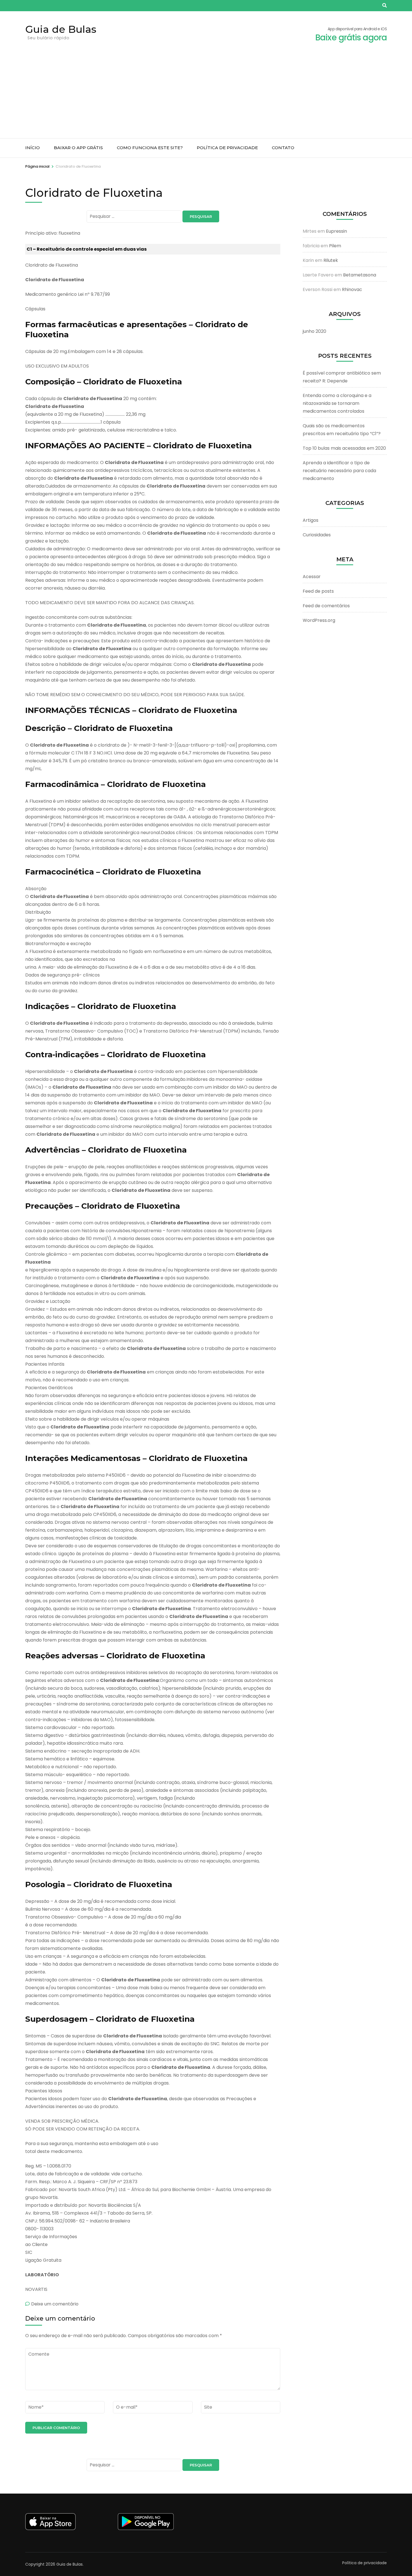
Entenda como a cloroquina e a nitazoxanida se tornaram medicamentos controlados (337, 403)
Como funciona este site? (150, 148)
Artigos (311, 520)
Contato (283, 148)
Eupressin (336, 231)
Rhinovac (352, 289)
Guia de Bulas (61, 29)
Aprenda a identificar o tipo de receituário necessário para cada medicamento (339, 471)
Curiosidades (317, 535)
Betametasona (360, 275)
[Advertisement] (206, 96)
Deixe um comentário (55, 2304)
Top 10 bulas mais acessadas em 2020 (344, 448)
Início (33, 148)
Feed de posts (318, 591)
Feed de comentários (326, 606)
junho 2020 (314, 331)
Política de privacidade (227, 148)
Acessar (312, 577)
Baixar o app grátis (78, 148)
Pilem (335, 246)
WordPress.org (319, 620)
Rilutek (331, 260)
